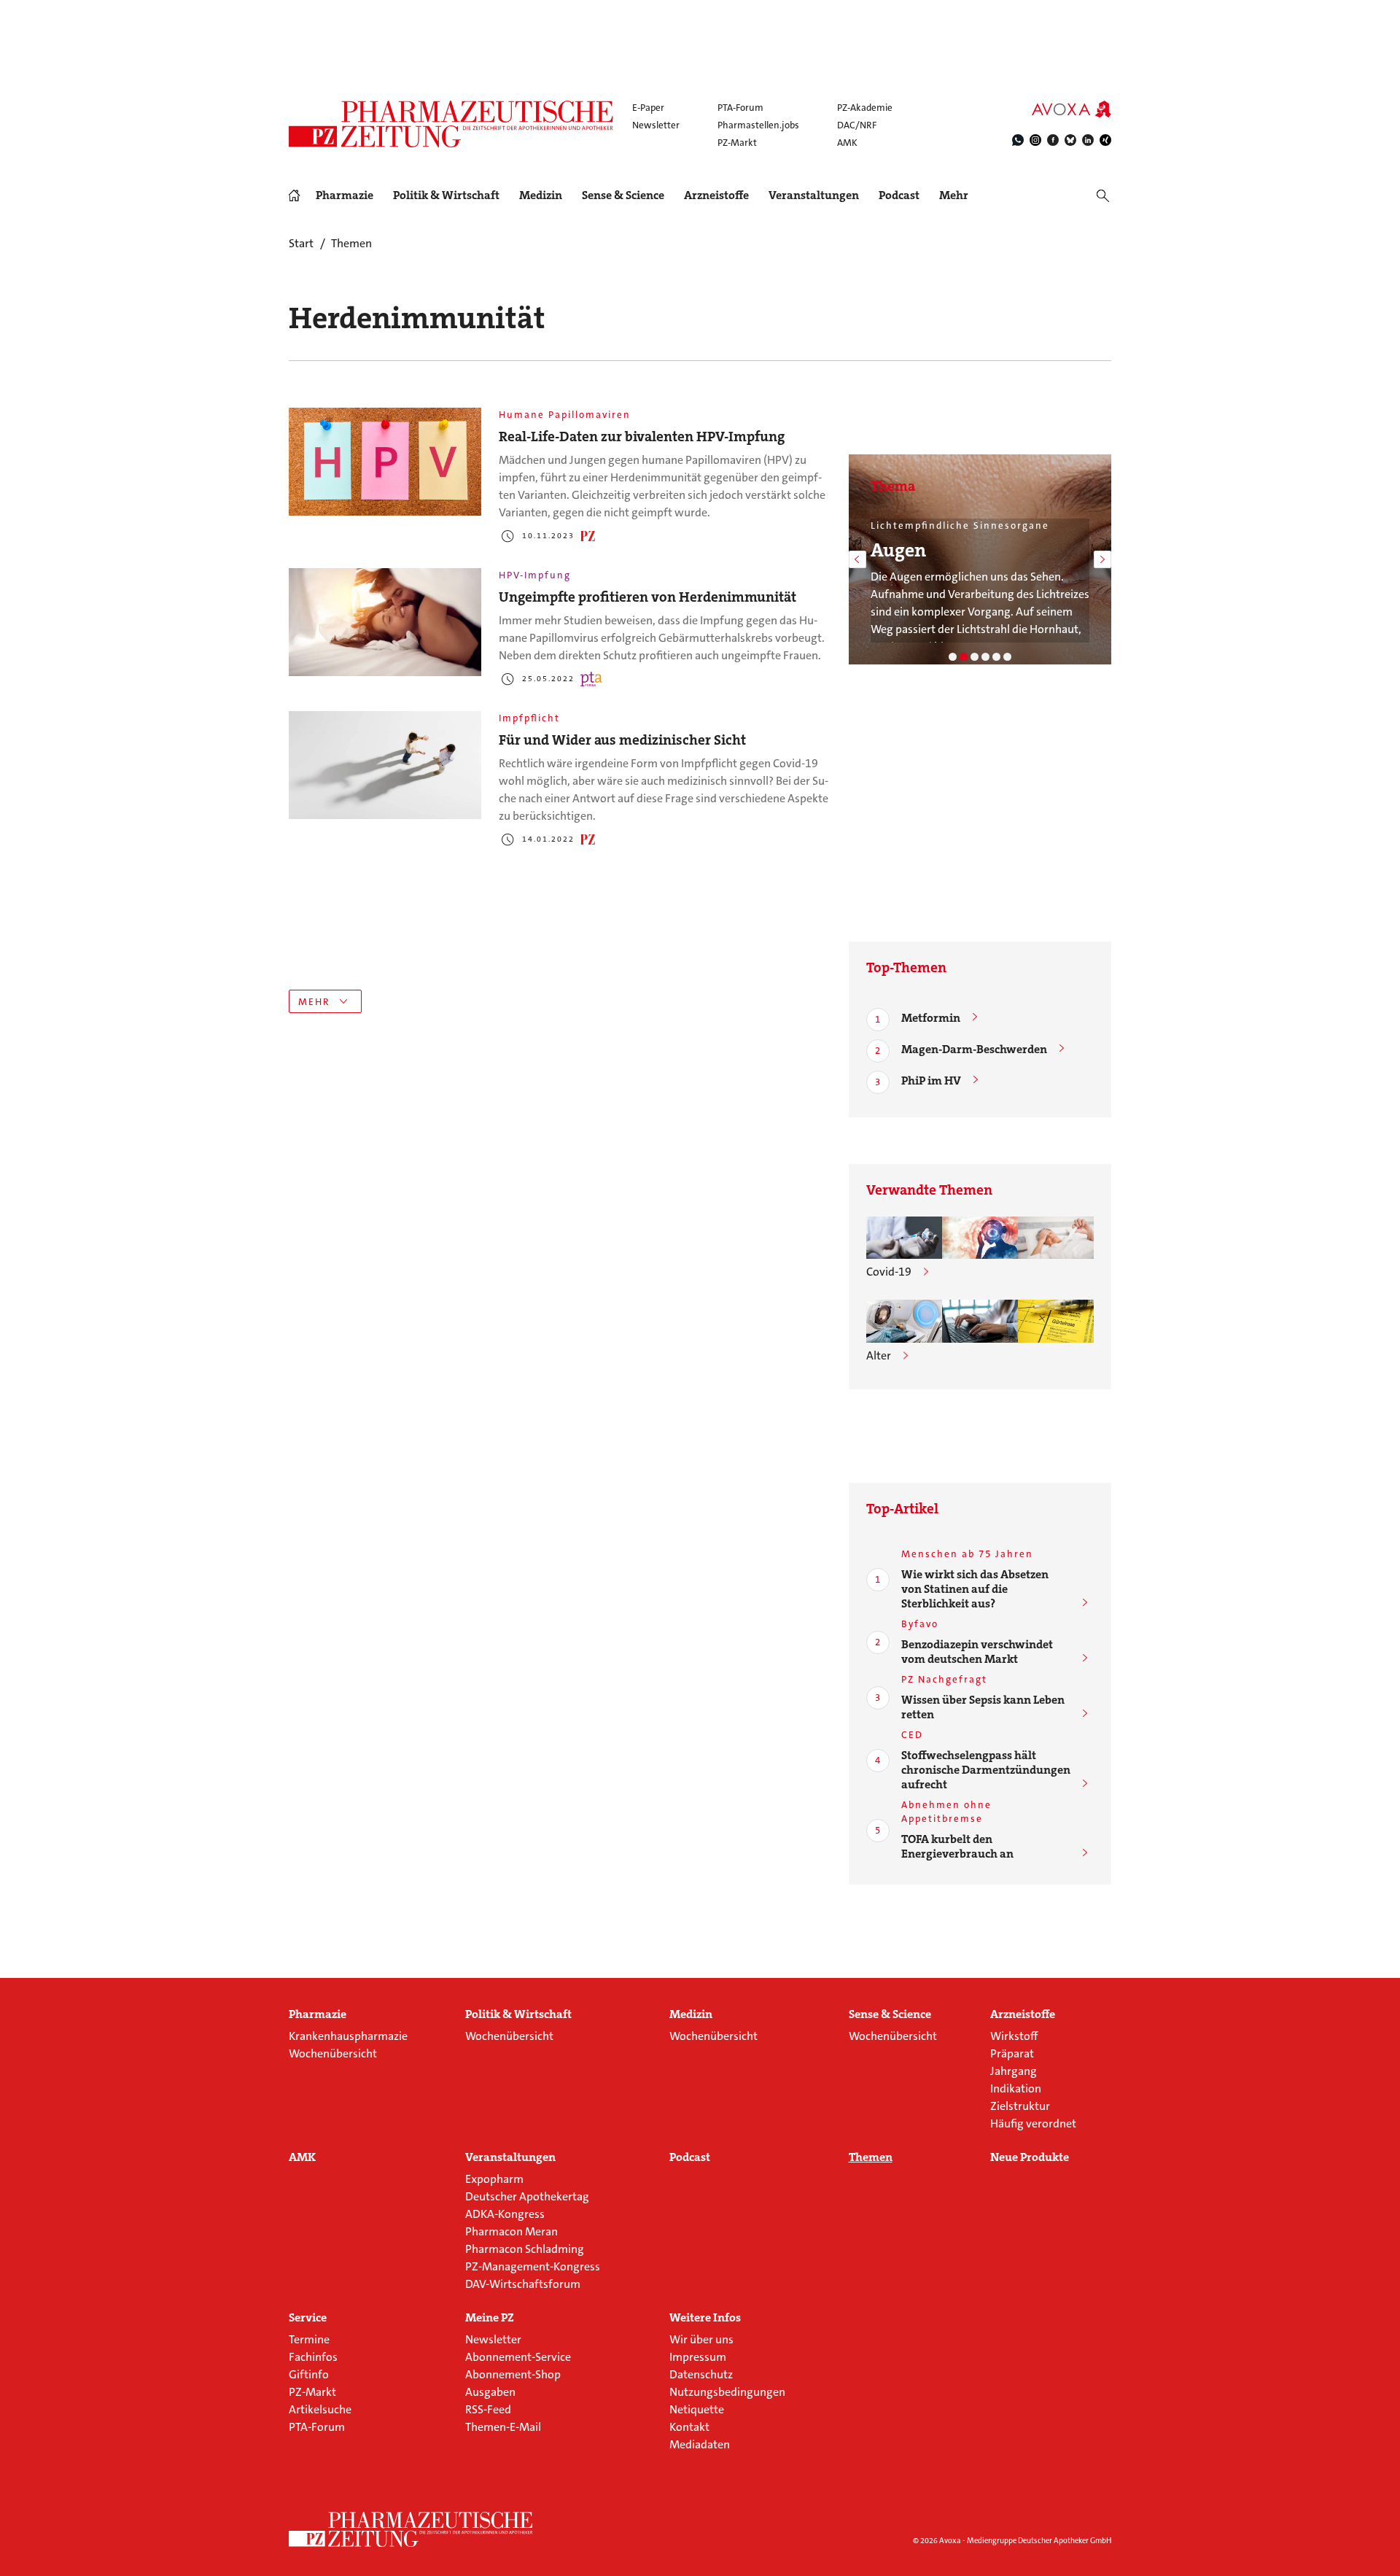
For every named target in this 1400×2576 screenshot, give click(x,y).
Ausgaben (490, 2392)
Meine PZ (490, 2318)
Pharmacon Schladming (525, 2249)
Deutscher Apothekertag (527, 2196)
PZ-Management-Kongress (533, 2266)
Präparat (1012, 2053)
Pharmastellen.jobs (758, 125)
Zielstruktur (1020, 2106)
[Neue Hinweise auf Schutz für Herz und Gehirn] (1056, 1321)
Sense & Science (623, 195)
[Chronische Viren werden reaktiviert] (1056, 1238)
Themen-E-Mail (503, 2427)
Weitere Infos (705, 2318)
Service (308, 2318)
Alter (879, 1355)
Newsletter (656, 125)
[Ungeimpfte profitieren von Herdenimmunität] (385, 622)
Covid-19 (889, 1272)
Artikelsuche (320, 2409)
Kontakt (689, 2427)
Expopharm (494, 2179)
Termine (309, 2339)
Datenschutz (701, 2374)
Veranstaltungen (814, 195)
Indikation (1016, 2088)
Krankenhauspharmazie (348, 2036)
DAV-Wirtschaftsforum (523, 2284)
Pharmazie (345, 195)
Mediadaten (700, 2444)
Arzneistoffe (716, 195)
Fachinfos (313, 2357)
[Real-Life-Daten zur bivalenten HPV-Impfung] (385, 462)
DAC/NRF (857, 125)
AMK (847, 143)
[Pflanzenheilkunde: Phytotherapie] (985, 657)
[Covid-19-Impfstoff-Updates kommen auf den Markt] (904, 1238)
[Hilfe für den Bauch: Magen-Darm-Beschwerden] (953, 657)
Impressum (698, 2357)
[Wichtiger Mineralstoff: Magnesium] (975, 657)
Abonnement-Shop (513, 2374)
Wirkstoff (1014, 2036)
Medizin (541, 195)
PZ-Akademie (865, 108)
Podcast (899, 195)
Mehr (954, 195)
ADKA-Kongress (505, 2214)
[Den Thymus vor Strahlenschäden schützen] (904, 1321)
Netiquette (697, 2409)
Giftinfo (309, 2374)
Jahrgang (1014, 2071)
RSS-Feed (488, 2409)
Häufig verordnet (1033, 2123)
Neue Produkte (1030, 2157)
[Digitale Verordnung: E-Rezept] (1007, 657)
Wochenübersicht (333, 2053)
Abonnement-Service (518, 2357)
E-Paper (648, 108)
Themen (871, 2157)
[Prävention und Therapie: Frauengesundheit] (996, 657)
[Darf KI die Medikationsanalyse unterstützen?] (980, 1321)
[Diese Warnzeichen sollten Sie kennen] (980, 1238)
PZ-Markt (737, 143)
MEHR (314, 1002)
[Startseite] (411, 2529)
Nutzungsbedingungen (727, 2392)
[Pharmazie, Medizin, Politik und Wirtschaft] (452, 124)
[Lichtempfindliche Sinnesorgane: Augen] (964, 657)
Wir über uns (701, 2339)
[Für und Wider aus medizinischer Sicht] (385, 765)
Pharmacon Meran (512, 2231)
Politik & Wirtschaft (446, 195)
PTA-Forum (740, 108)
